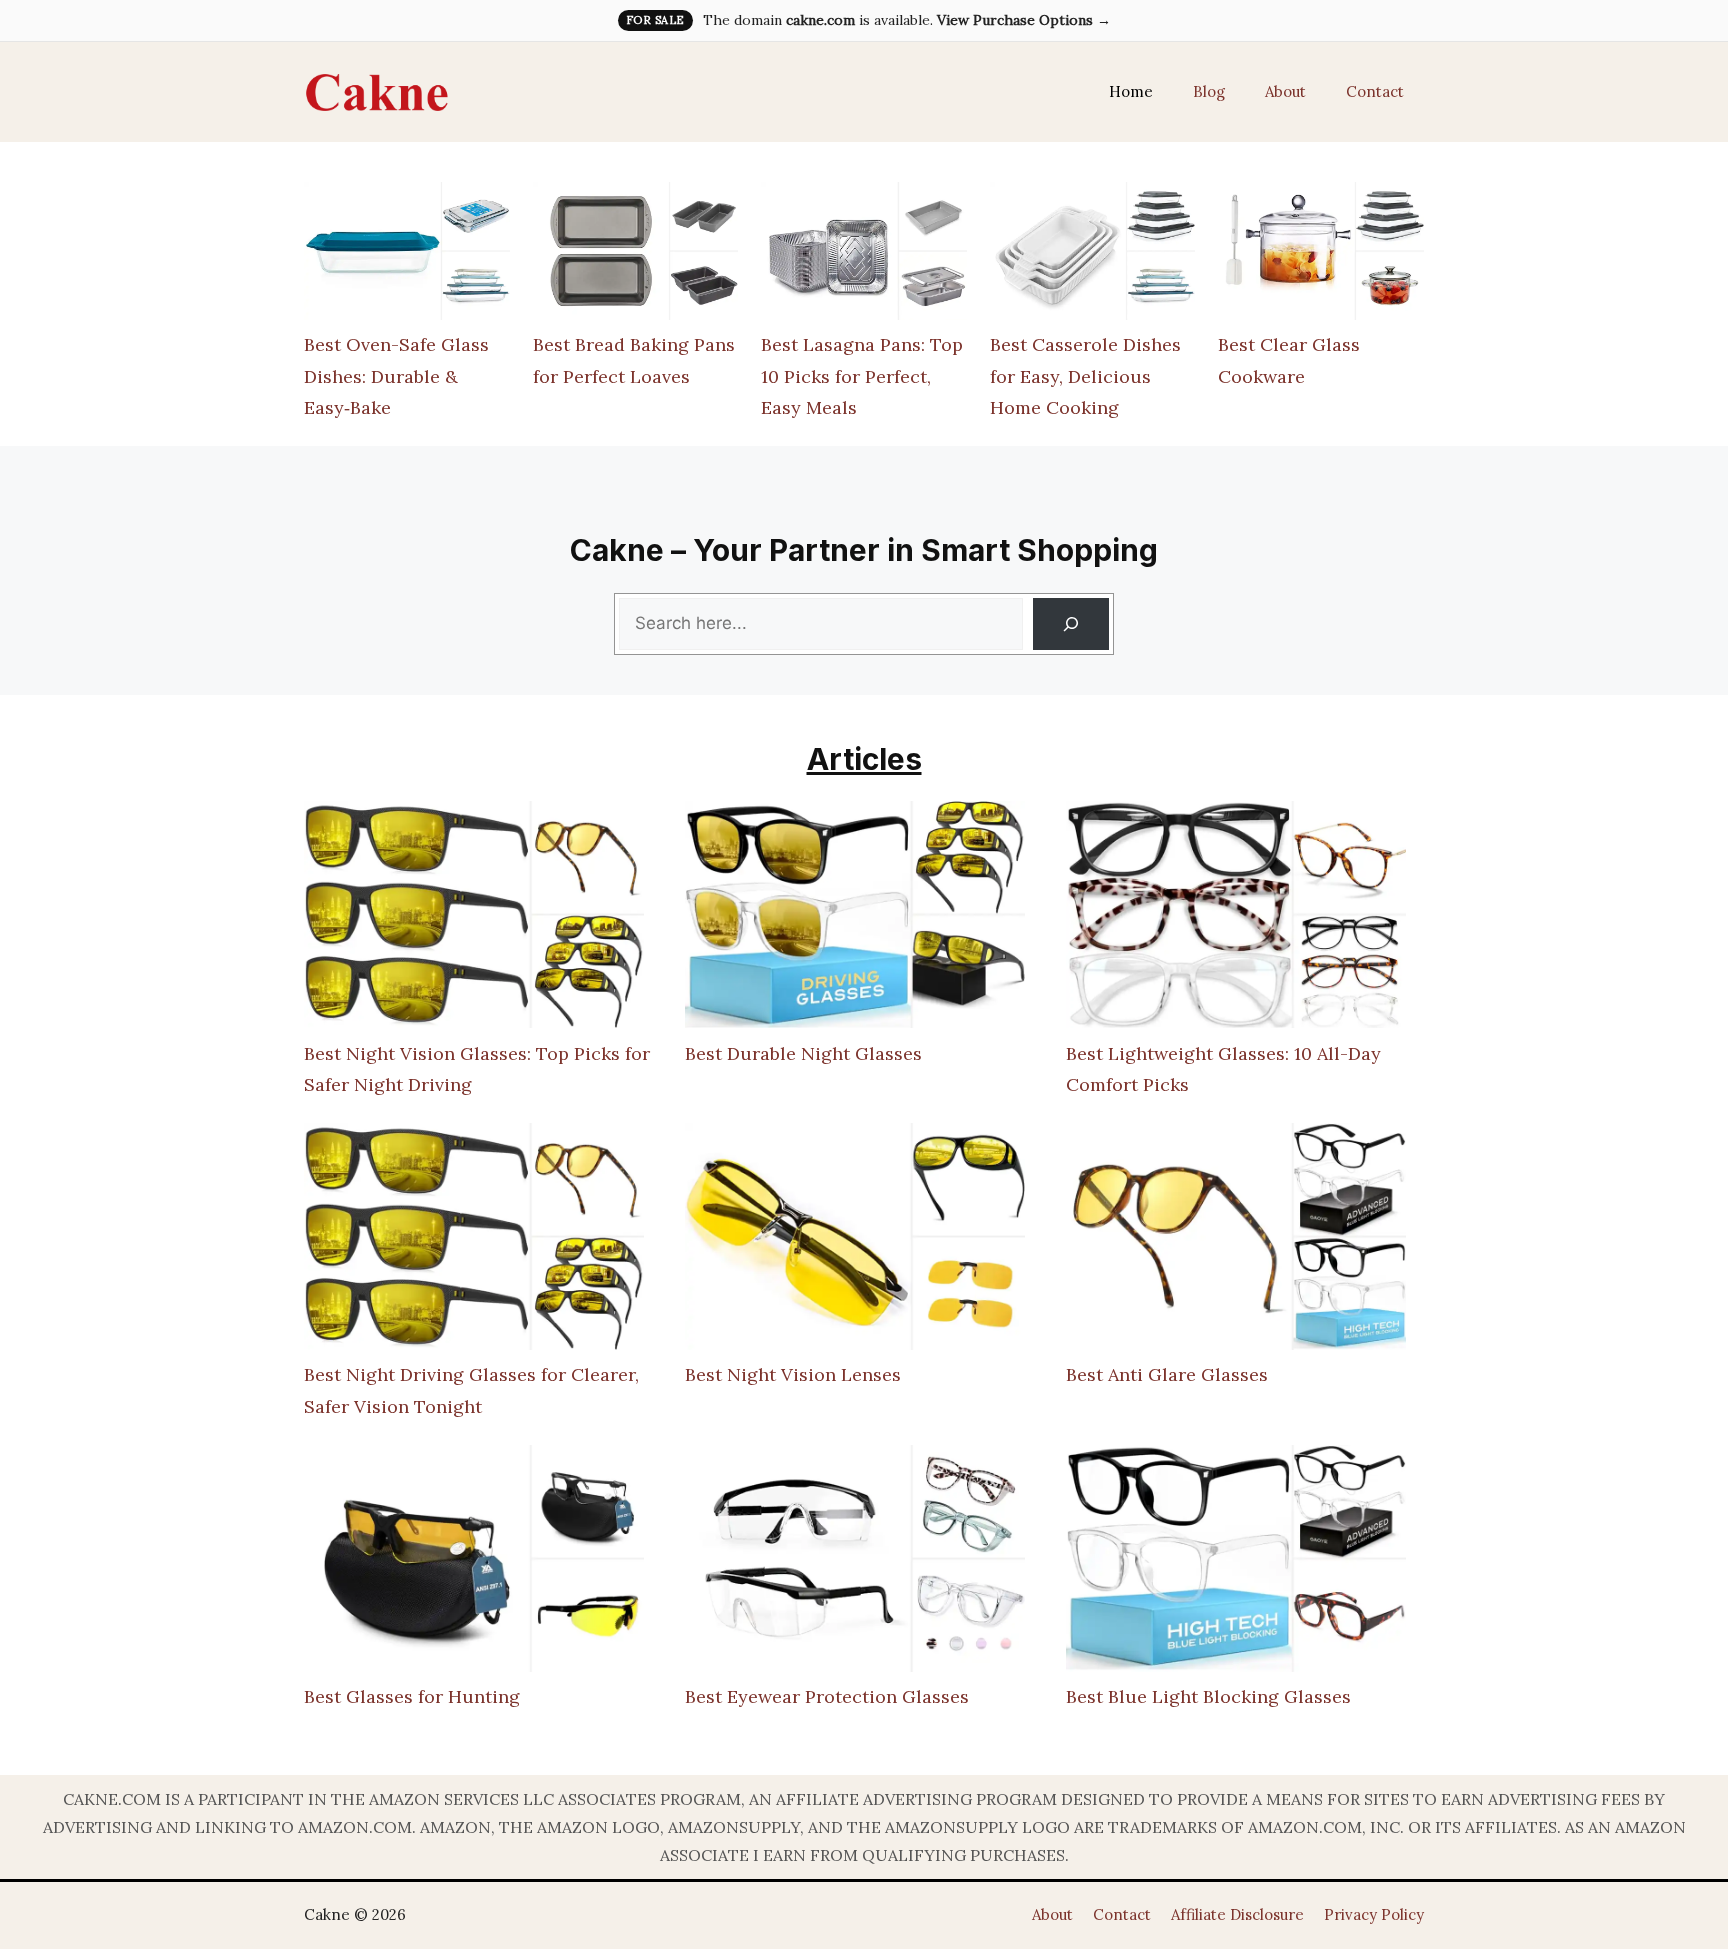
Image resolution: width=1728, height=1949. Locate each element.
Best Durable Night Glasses (803, 1053)
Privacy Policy (1374, 1914)
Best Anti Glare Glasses (1167, 1374)
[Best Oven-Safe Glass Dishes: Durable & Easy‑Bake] (407, 255)
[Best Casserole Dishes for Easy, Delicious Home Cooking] (1093, 255)
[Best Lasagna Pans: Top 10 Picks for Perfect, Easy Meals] (864, 255)
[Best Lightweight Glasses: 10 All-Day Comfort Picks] (1236, 919)
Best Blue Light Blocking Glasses (1208, 1696)
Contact (1375, 91)
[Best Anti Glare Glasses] (1236, 1241)
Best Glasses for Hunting (412, 1696)
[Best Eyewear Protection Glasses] (855, 1563)
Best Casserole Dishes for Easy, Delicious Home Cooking (1085, 376)
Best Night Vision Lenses (793, 1374)
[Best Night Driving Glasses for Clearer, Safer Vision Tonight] (474, 1241)
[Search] (1071, 624)
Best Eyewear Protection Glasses (827, 1696)
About (1285, 91)
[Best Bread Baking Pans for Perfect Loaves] (636, 255)
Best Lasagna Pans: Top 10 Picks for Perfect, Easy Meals (862, 376)
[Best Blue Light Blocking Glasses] (1236, 1563)
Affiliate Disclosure (1237, 1914)
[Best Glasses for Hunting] (474, 1563)
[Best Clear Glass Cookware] (1321, 255)
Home (1131, 91)
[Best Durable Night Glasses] (855, 919)
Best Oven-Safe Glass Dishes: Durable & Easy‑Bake (396, 376)
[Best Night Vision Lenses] (855, 1241)
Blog (1209, 91)
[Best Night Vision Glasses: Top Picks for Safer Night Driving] (474, 919)
